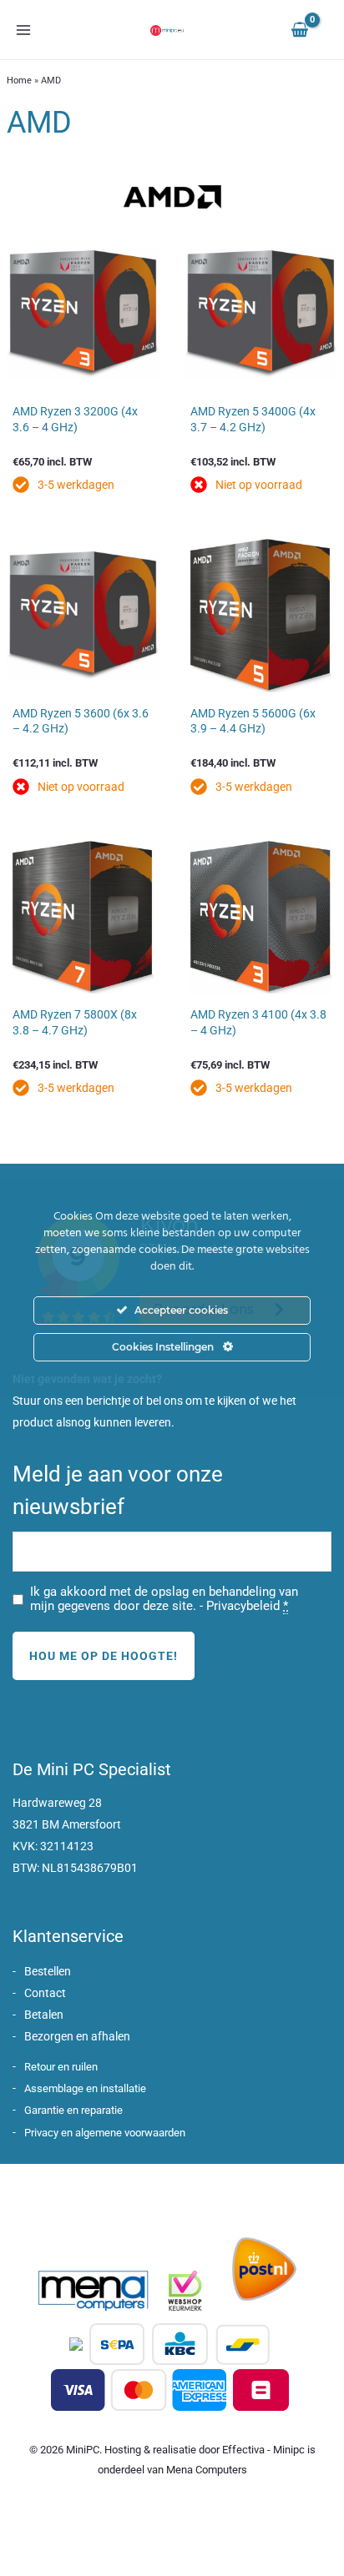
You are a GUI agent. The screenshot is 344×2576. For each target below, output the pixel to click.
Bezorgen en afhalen (77, 2036)
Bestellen (48, 1971)
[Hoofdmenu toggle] (23, 30)
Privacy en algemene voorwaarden (105, 2133)
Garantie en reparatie (73, 2110)
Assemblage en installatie (85, 2088)
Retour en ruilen (61, 2067)
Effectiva (243, 2450)
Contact (45, 1993)
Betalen (44, 2015)
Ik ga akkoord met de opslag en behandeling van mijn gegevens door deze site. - (164, 1599)
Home (19, 80)
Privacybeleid (243, 1606)
